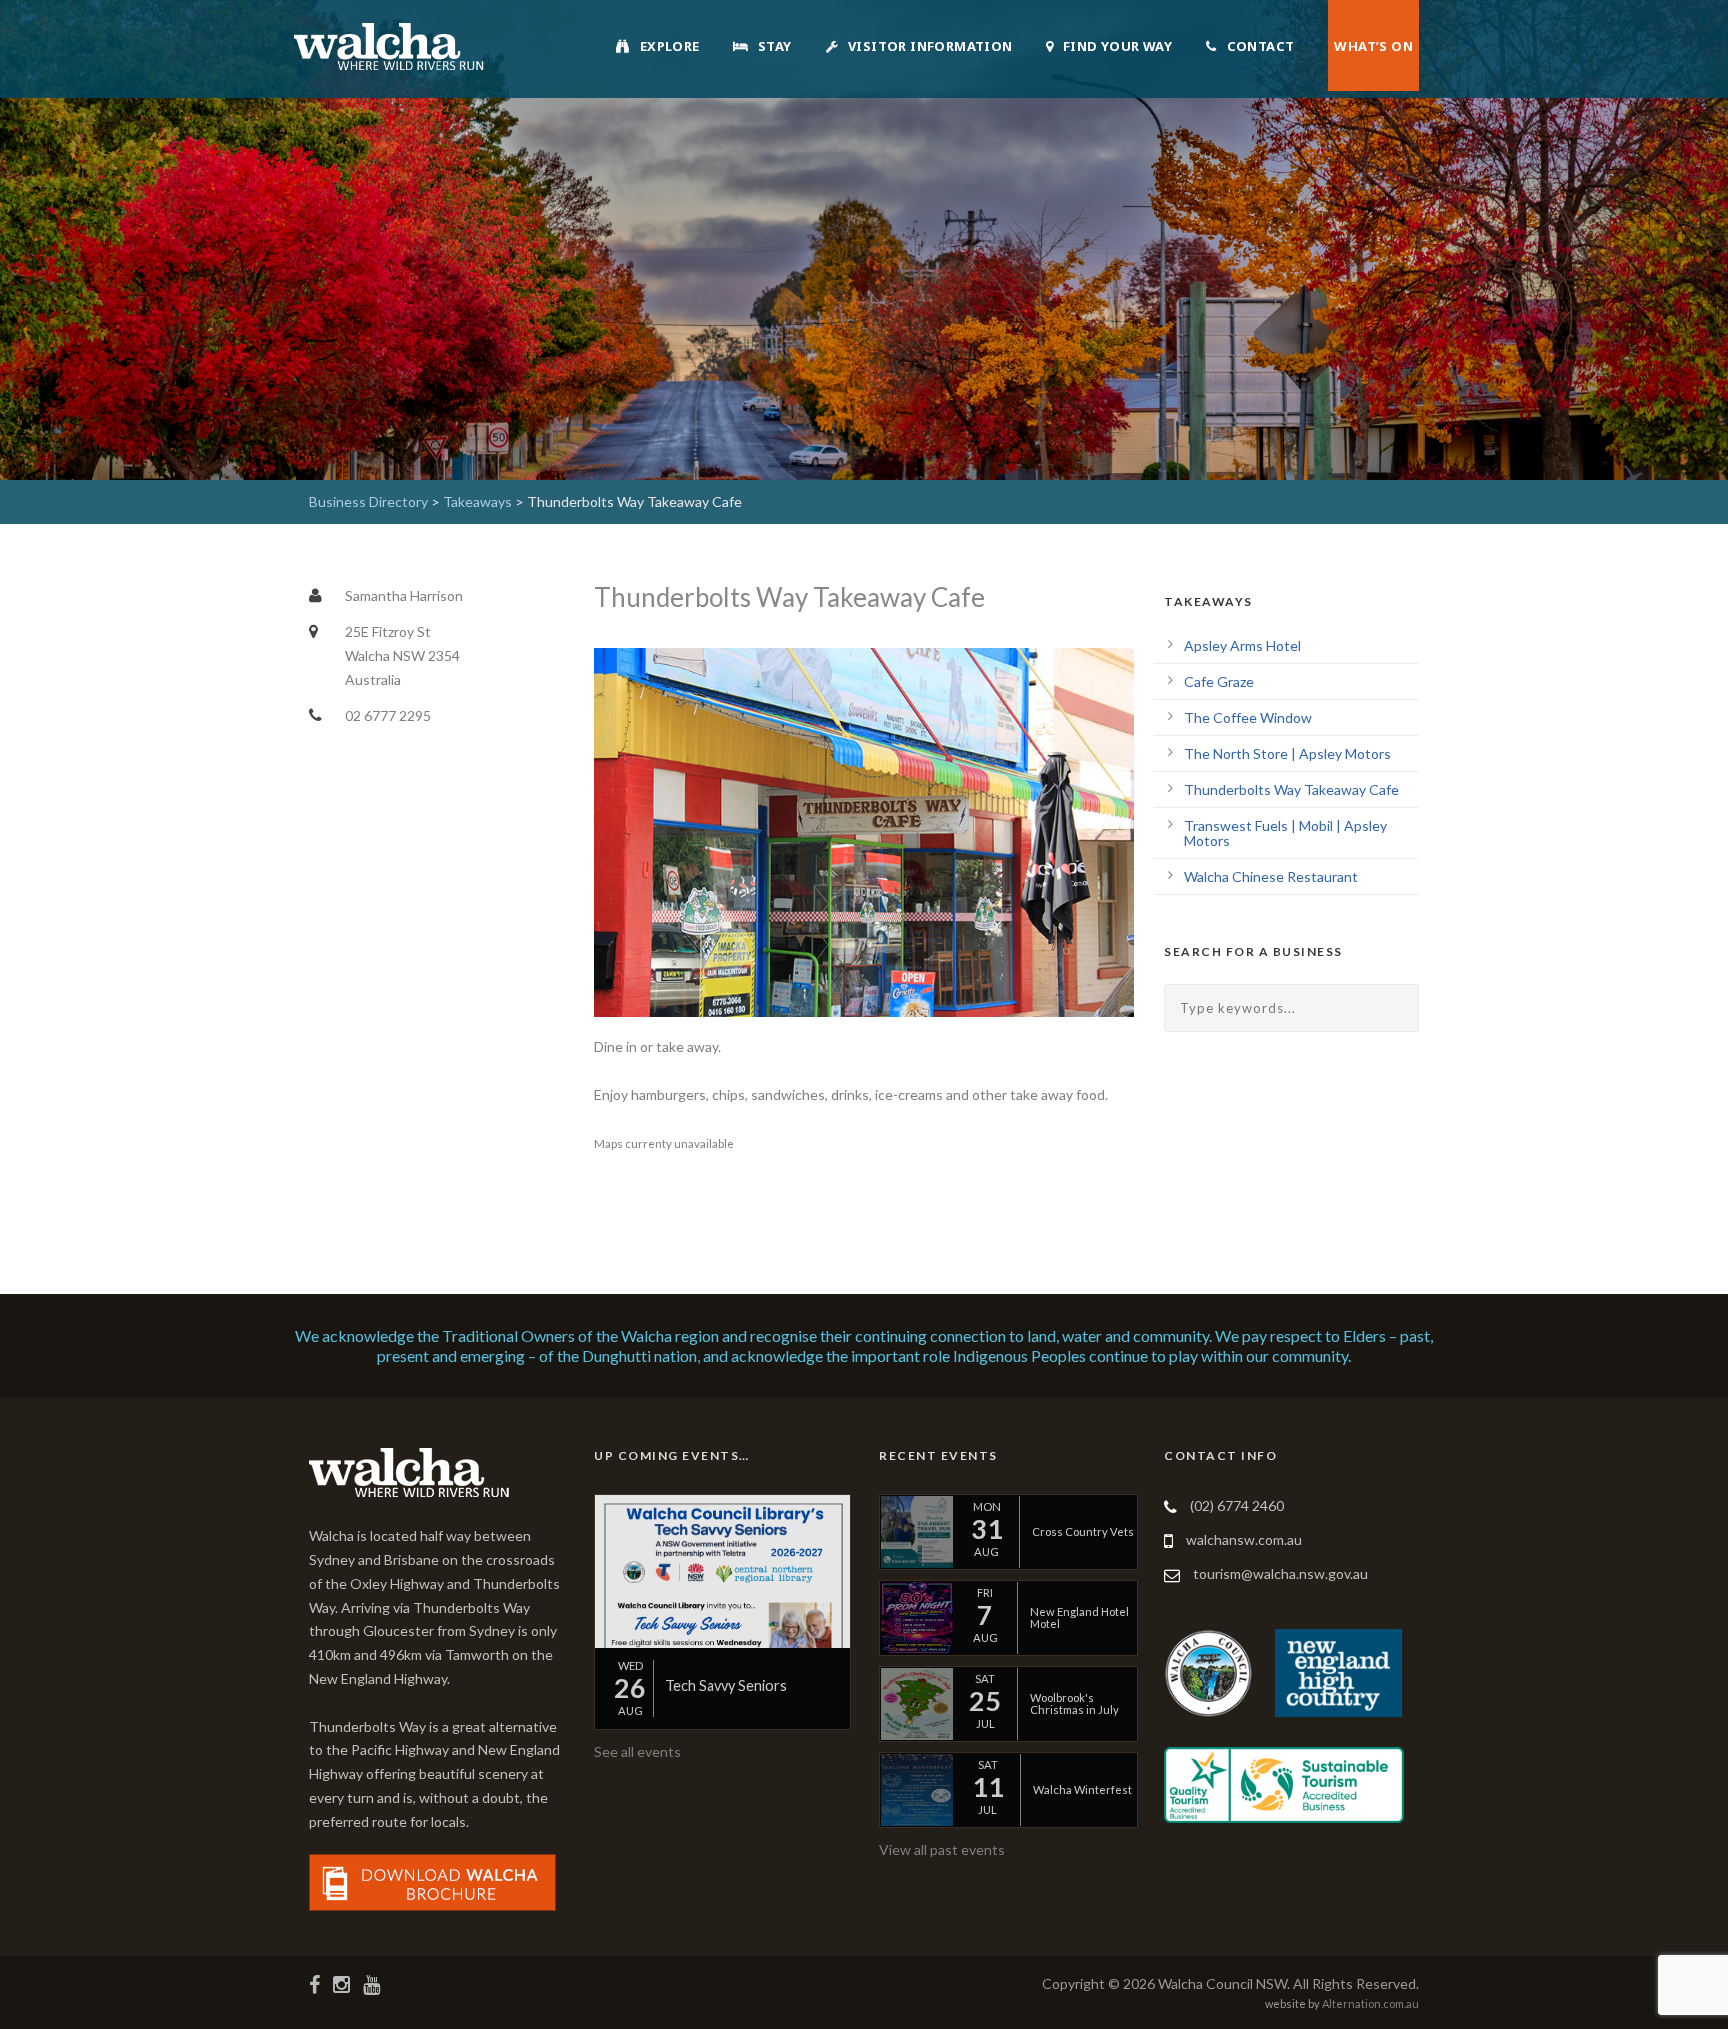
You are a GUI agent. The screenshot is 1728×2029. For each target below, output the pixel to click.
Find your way (1117, 46)
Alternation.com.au (1370, 2003)
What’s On (1373, 46)
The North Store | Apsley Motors (1287, 753)
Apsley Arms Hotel (1242, 645)
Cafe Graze (1219, 681)
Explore (670, 46)
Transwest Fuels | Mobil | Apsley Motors (1285, 833)
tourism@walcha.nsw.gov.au (1280, 1573)
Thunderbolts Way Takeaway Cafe (1291, 789)
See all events (637, 1751)
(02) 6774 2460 (1237, 1505)
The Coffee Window (1248, 717)
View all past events (942, 1849)
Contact (1261, 46)
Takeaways (477, 501)
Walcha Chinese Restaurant (1271, 876)
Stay (775, 46)
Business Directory (368, 501)
